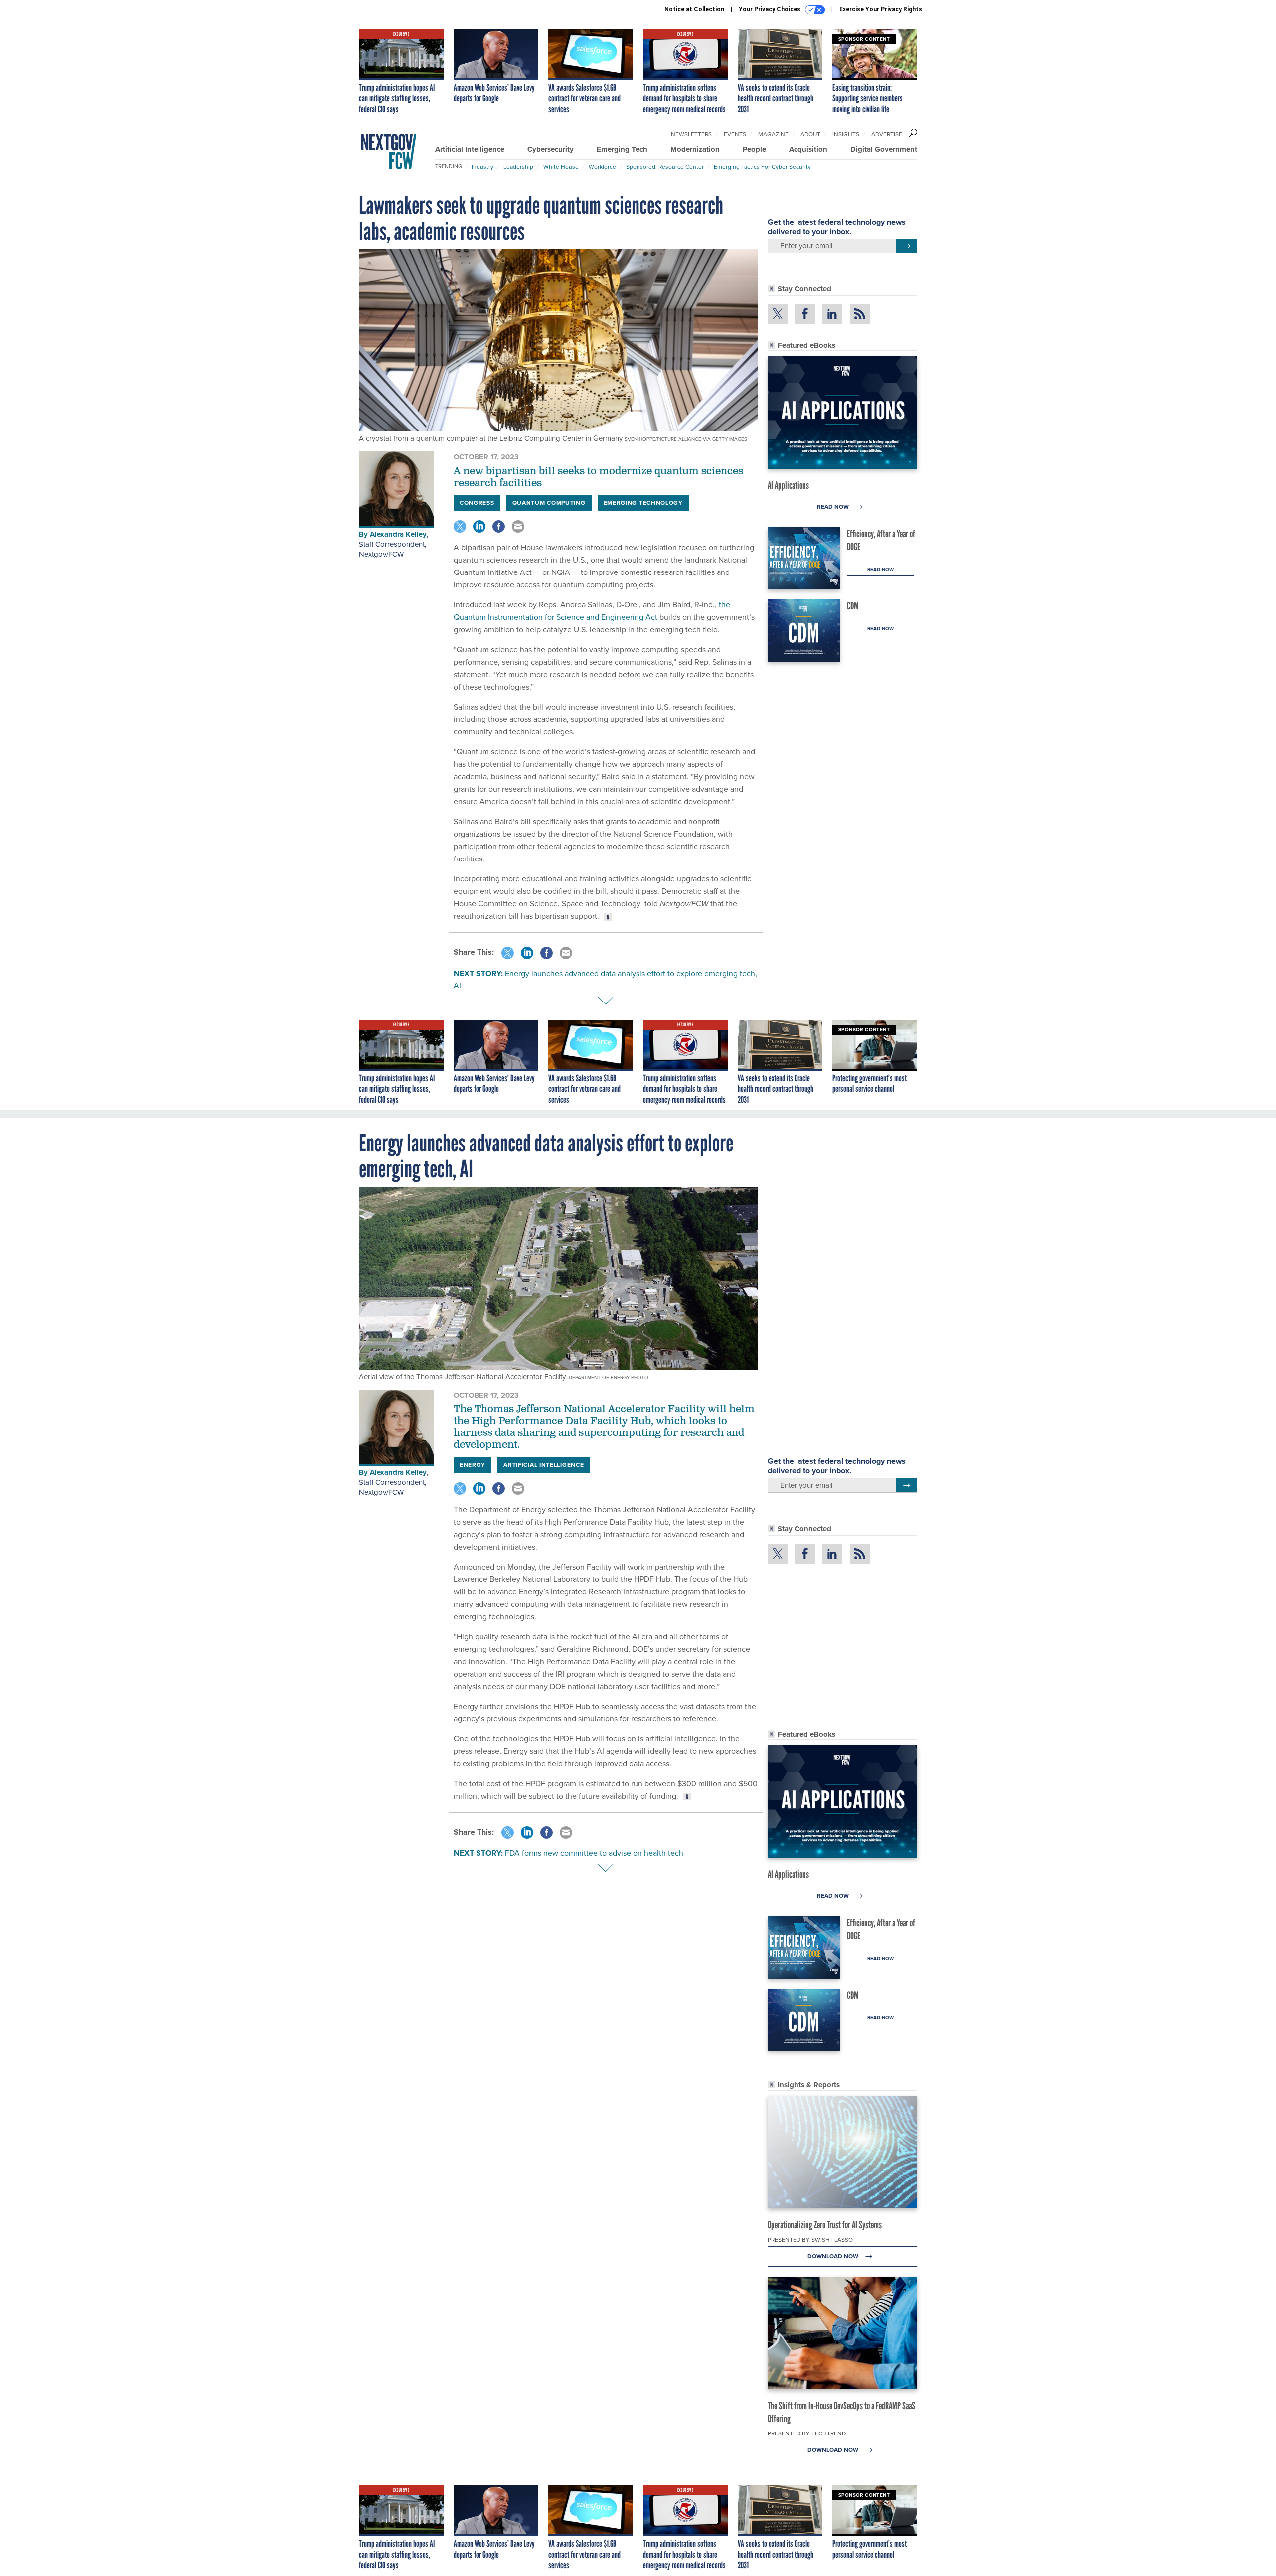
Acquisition (808, 149)
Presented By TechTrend (807, 2433)
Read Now (834, 507)
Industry (482, 167)
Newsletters (691, 134)
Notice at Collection (694, 9)
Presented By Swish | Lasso (810, 2240)
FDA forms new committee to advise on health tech (594, 1853)
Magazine (773, 134)
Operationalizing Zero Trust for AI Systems (825, 2225)
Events (735, 134)
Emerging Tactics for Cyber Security (762, 167)
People (754, 149)
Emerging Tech (622, 149)
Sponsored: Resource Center (665, 167)
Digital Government (884, 149)
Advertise (887, 134)
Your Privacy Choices (770, 9)
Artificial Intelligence (470, 149)
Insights (846, 134)
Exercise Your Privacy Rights (881, 9)
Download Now (834, 2256)
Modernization (695, 149)
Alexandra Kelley (398, 534)
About (810, 134)
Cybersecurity (551, 149)
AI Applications (788, 485)
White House (561, 167)
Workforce (602, 167)
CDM (853, 606)
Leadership (518, 167)
